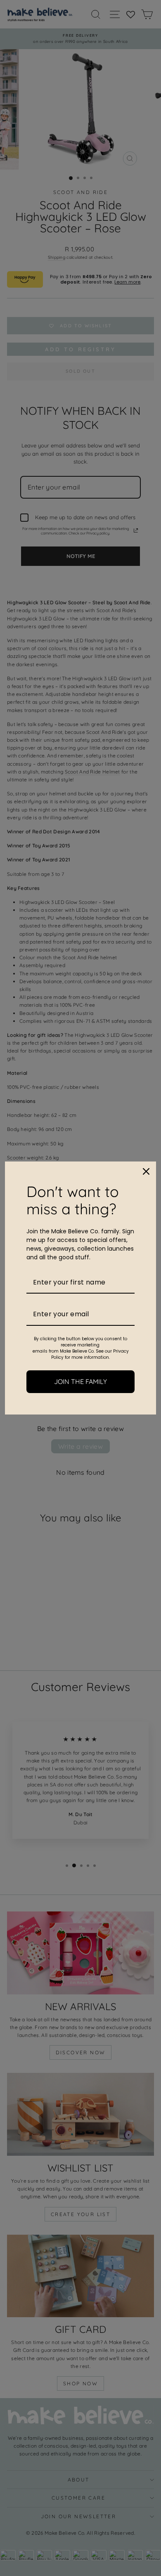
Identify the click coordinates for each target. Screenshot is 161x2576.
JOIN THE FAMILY (80, 1381)
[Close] (146, 1171)
